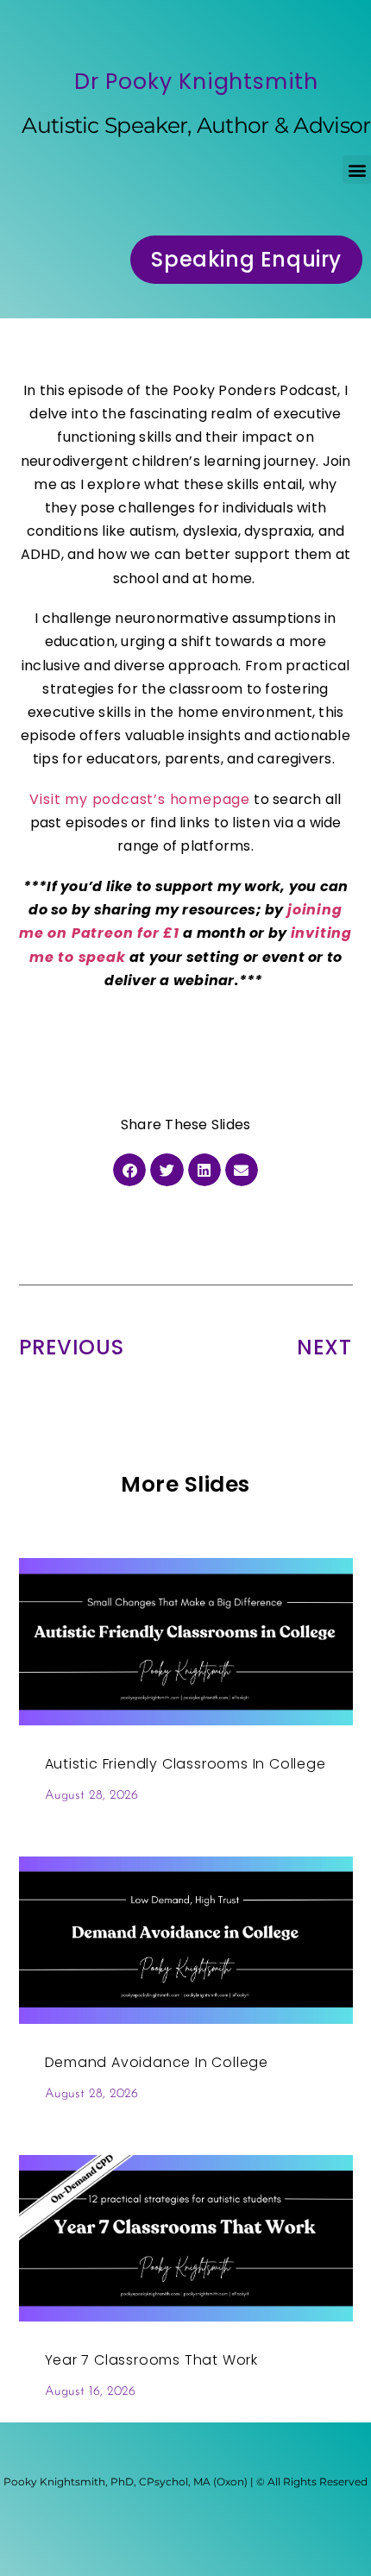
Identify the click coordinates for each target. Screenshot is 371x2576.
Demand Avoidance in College (157, 2062)
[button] (357, 170)
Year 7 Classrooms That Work (152, 2360)
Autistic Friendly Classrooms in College (185, 1764)
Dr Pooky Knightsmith (196, 82)
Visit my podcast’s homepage (140, 799)
